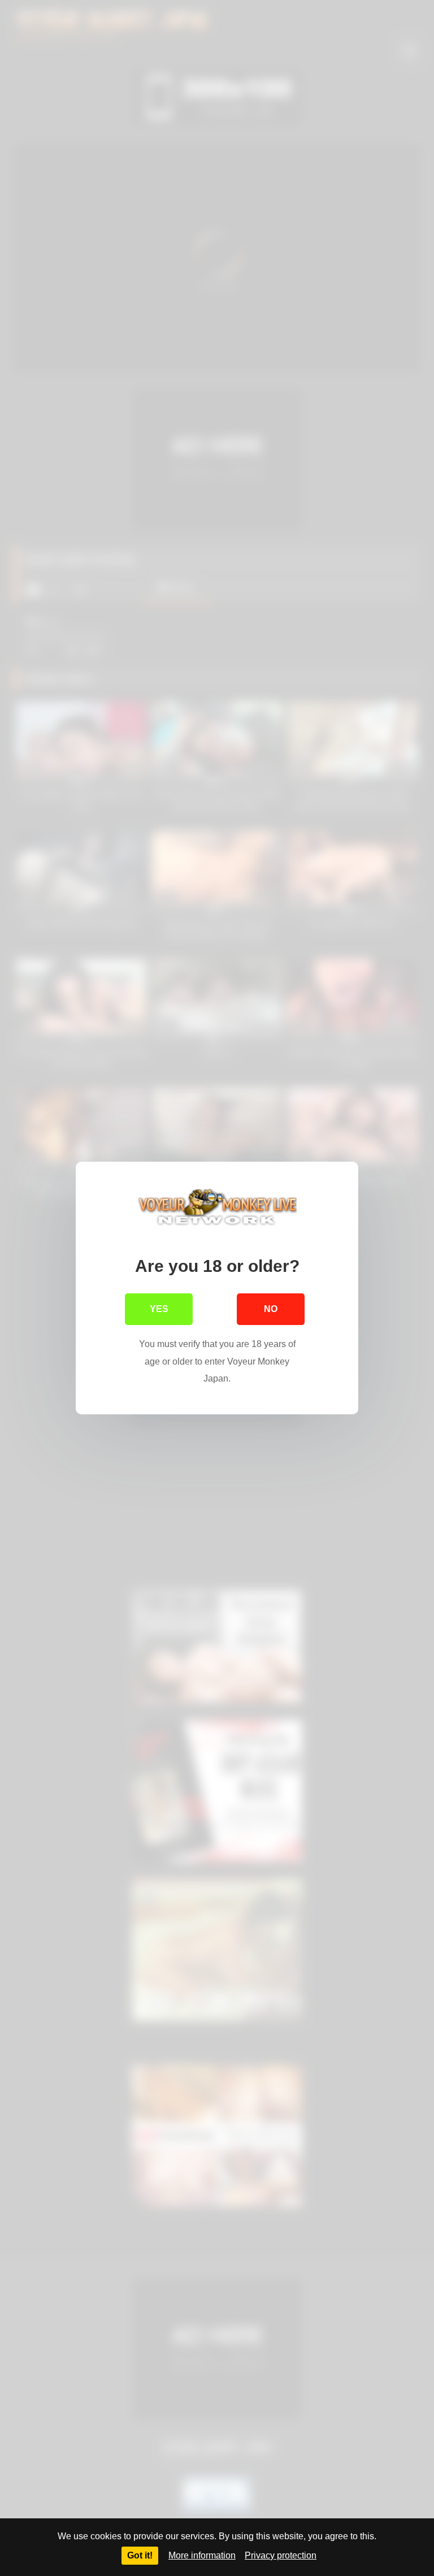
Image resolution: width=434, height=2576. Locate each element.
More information (202, 2555)
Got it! (140, 2555)
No (271, 1309)
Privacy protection (281, 2555)
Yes (159, 1309)
